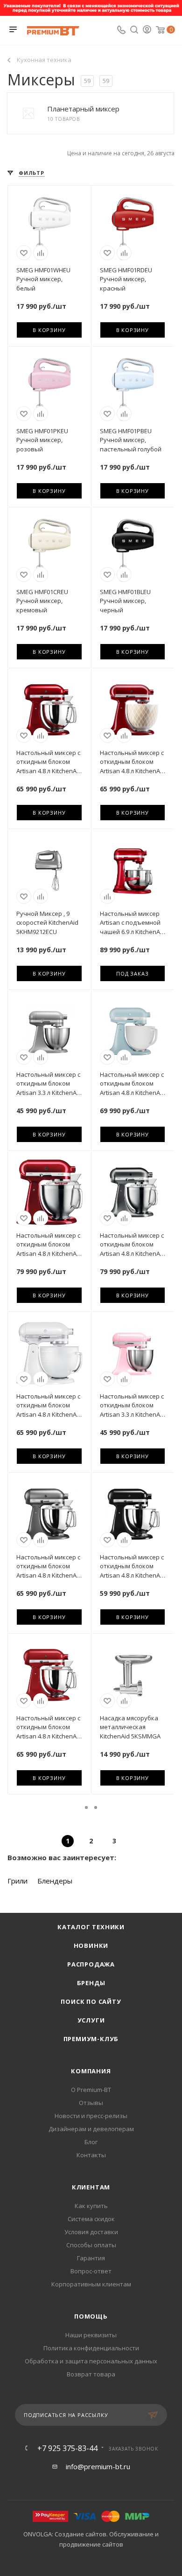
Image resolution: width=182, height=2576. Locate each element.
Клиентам (91, 2187)
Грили (17, 1881)
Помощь (91, 2316)
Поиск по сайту (91, 2001)
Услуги (91, 2020)
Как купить (91, 2206)
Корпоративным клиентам (91, 2284)
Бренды (91, 1983)
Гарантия (91, 2258)
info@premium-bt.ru (98, 2466)
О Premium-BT (91, 2090)
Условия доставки (91, 2232)
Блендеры (55, 1881)
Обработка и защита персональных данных (91, 2361)
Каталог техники (91, 1927)
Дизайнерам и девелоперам (91, 2129)
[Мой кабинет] (147, 30)
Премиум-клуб (91, 2039)
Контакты (91, 2155)
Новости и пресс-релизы (91, 2116)
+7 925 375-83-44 (67, 2448)
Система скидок (91, 2219)
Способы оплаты (91, 2245)
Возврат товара (91, 2374)
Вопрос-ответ (91, 2271)
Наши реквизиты (91, 2335)
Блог (91, 2142)
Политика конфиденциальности (91, 2348)
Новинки (91, 1946)
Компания (91, 2071)
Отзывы (91, 2103)
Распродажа (91, 1964)
